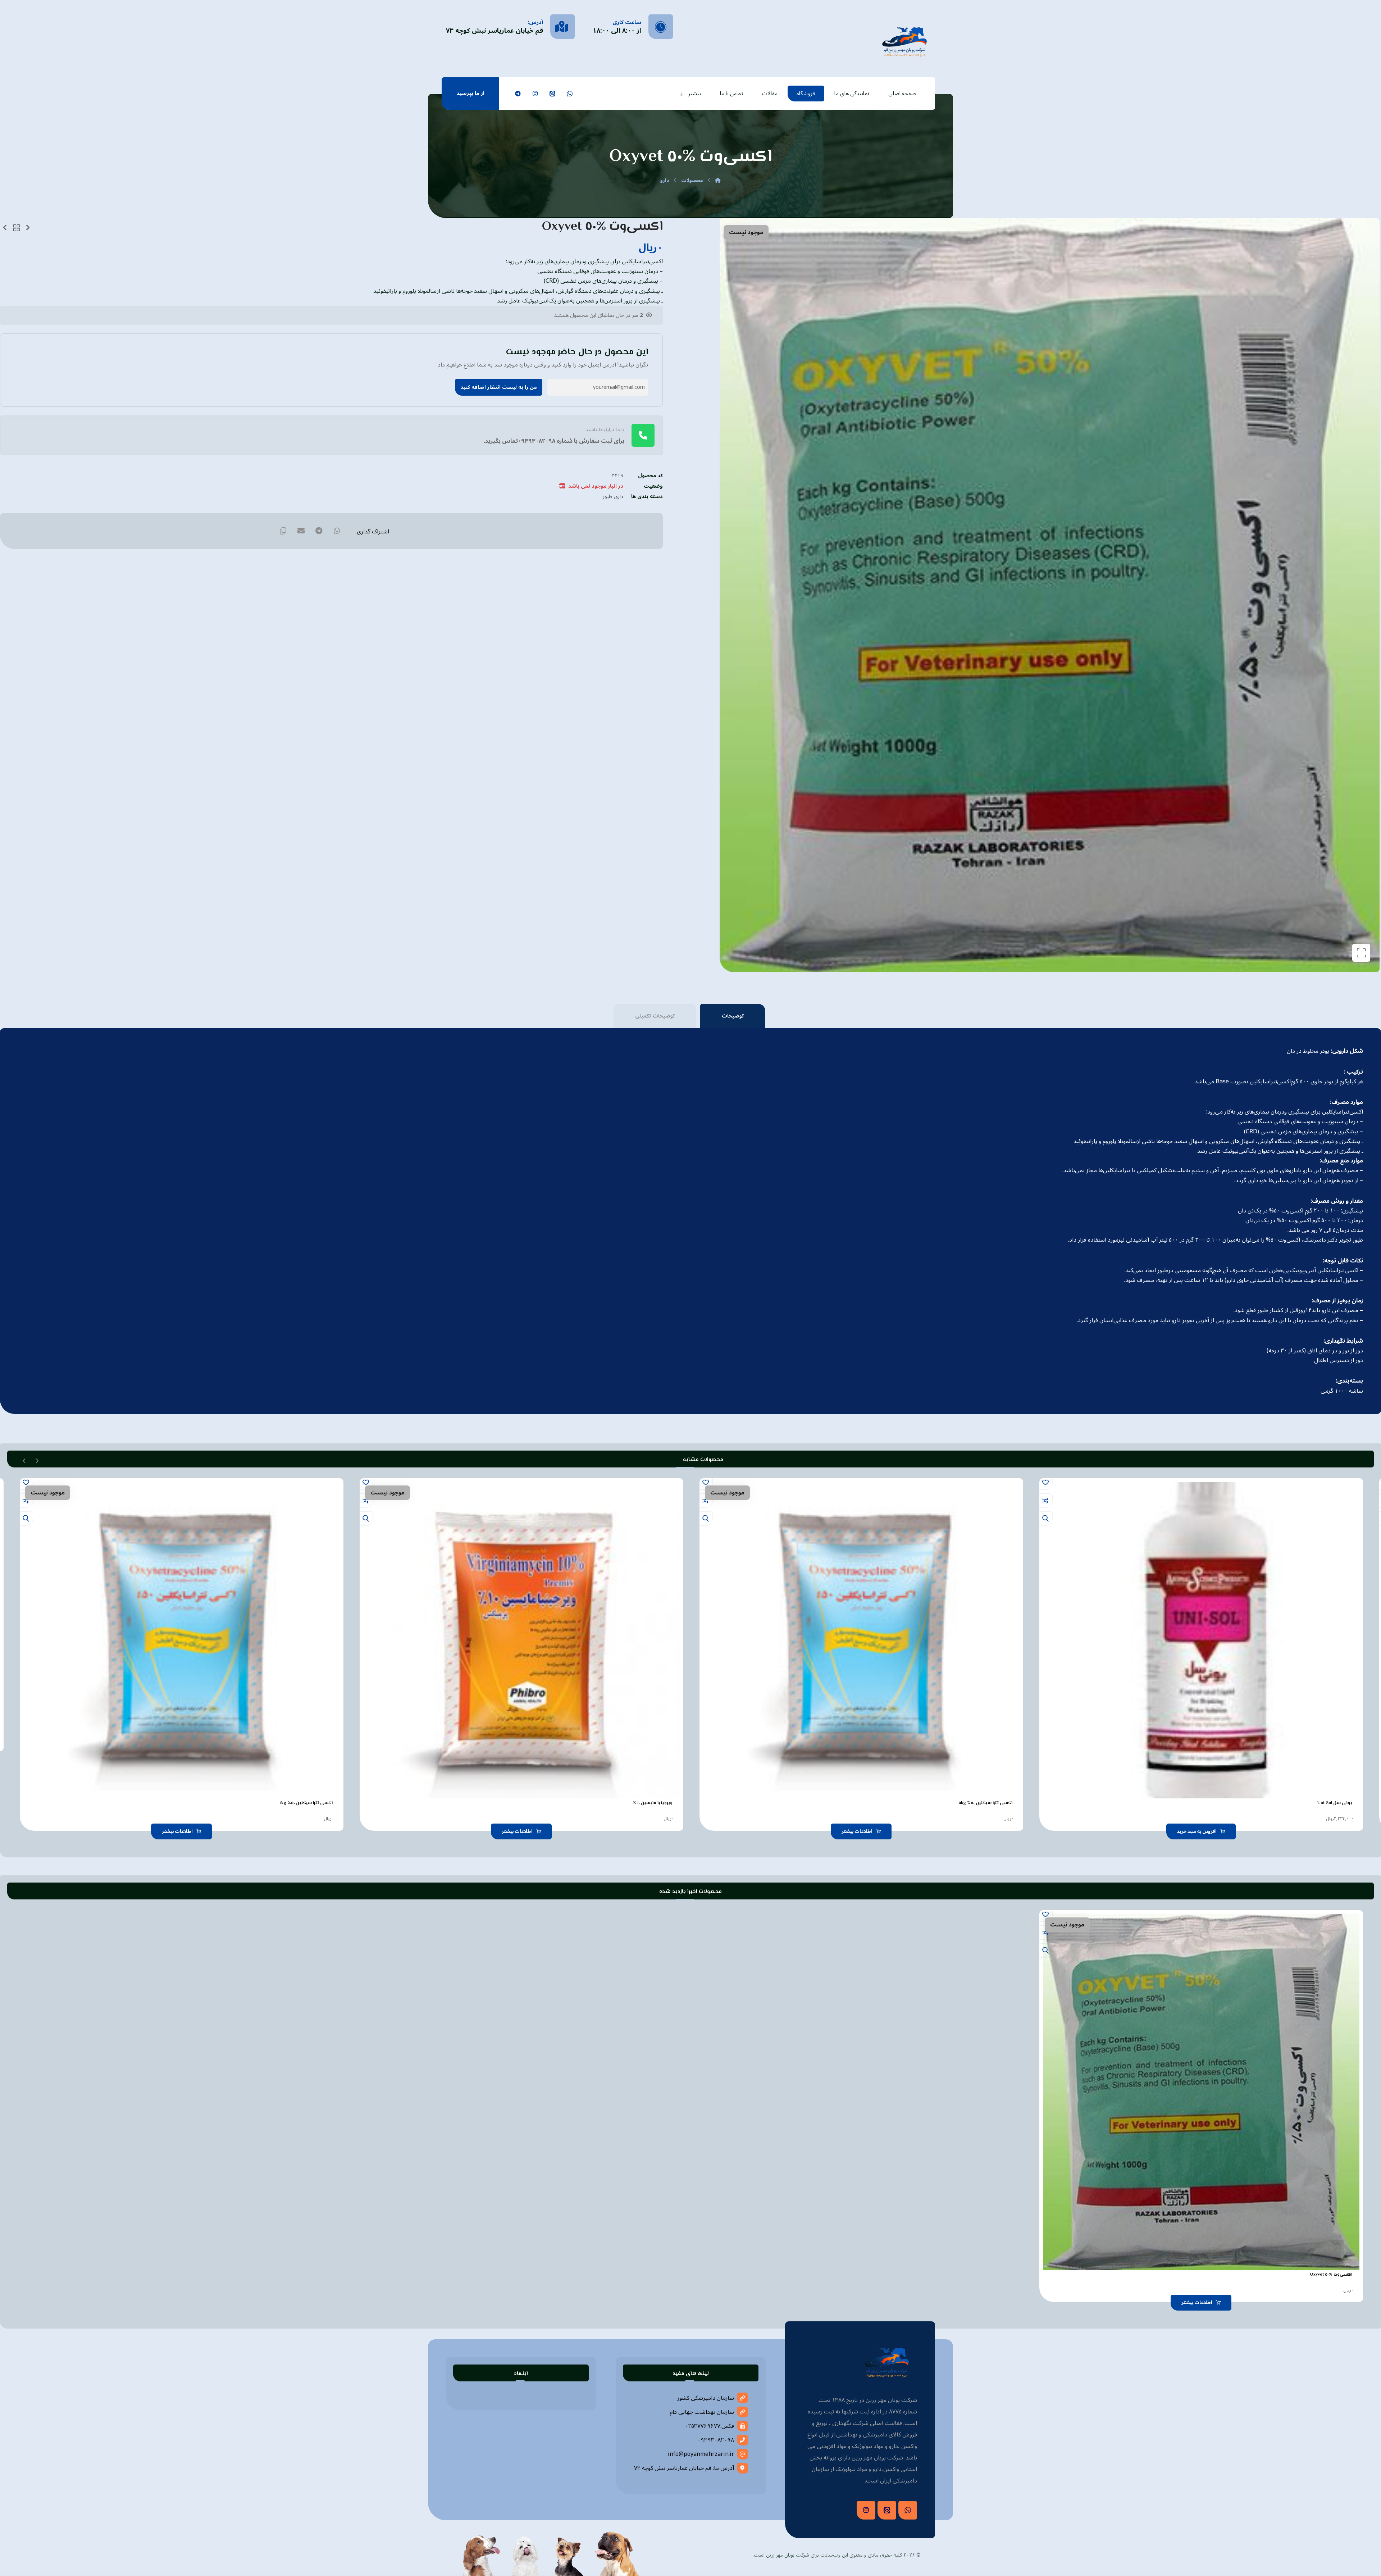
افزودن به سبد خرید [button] (1197, 1831)
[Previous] (37, 1460)
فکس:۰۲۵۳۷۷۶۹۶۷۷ (709, 2426)
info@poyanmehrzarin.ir (701, 2454)
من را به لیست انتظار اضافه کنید (499, 387)
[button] (570, 94)
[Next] (24, 1460)
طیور (608, 497)
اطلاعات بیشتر (857, 1831)
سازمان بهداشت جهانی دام (702, 2412)
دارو (619, 497)
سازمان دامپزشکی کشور (706, 2398)
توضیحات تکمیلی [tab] (655, 1016)
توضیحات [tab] (733, 1016)
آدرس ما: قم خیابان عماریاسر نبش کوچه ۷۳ (684, 2468)
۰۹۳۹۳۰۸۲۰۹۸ (716, 2440)
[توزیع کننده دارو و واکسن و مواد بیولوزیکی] (904, 41)
